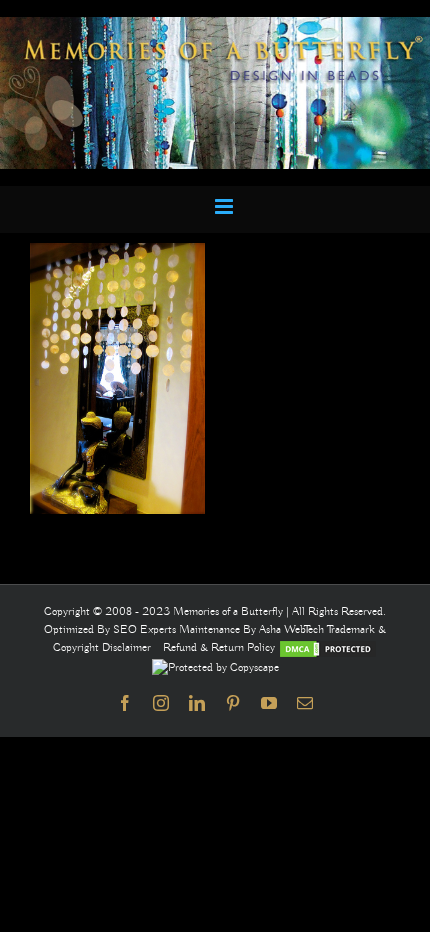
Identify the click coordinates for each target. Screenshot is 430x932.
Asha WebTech (293, 629)
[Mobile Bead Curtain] (215, 25)
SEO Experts (146, 629)
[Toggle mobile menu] (225, 206)
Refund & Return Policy (220, 647)
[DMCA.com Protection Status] (328, 647)
